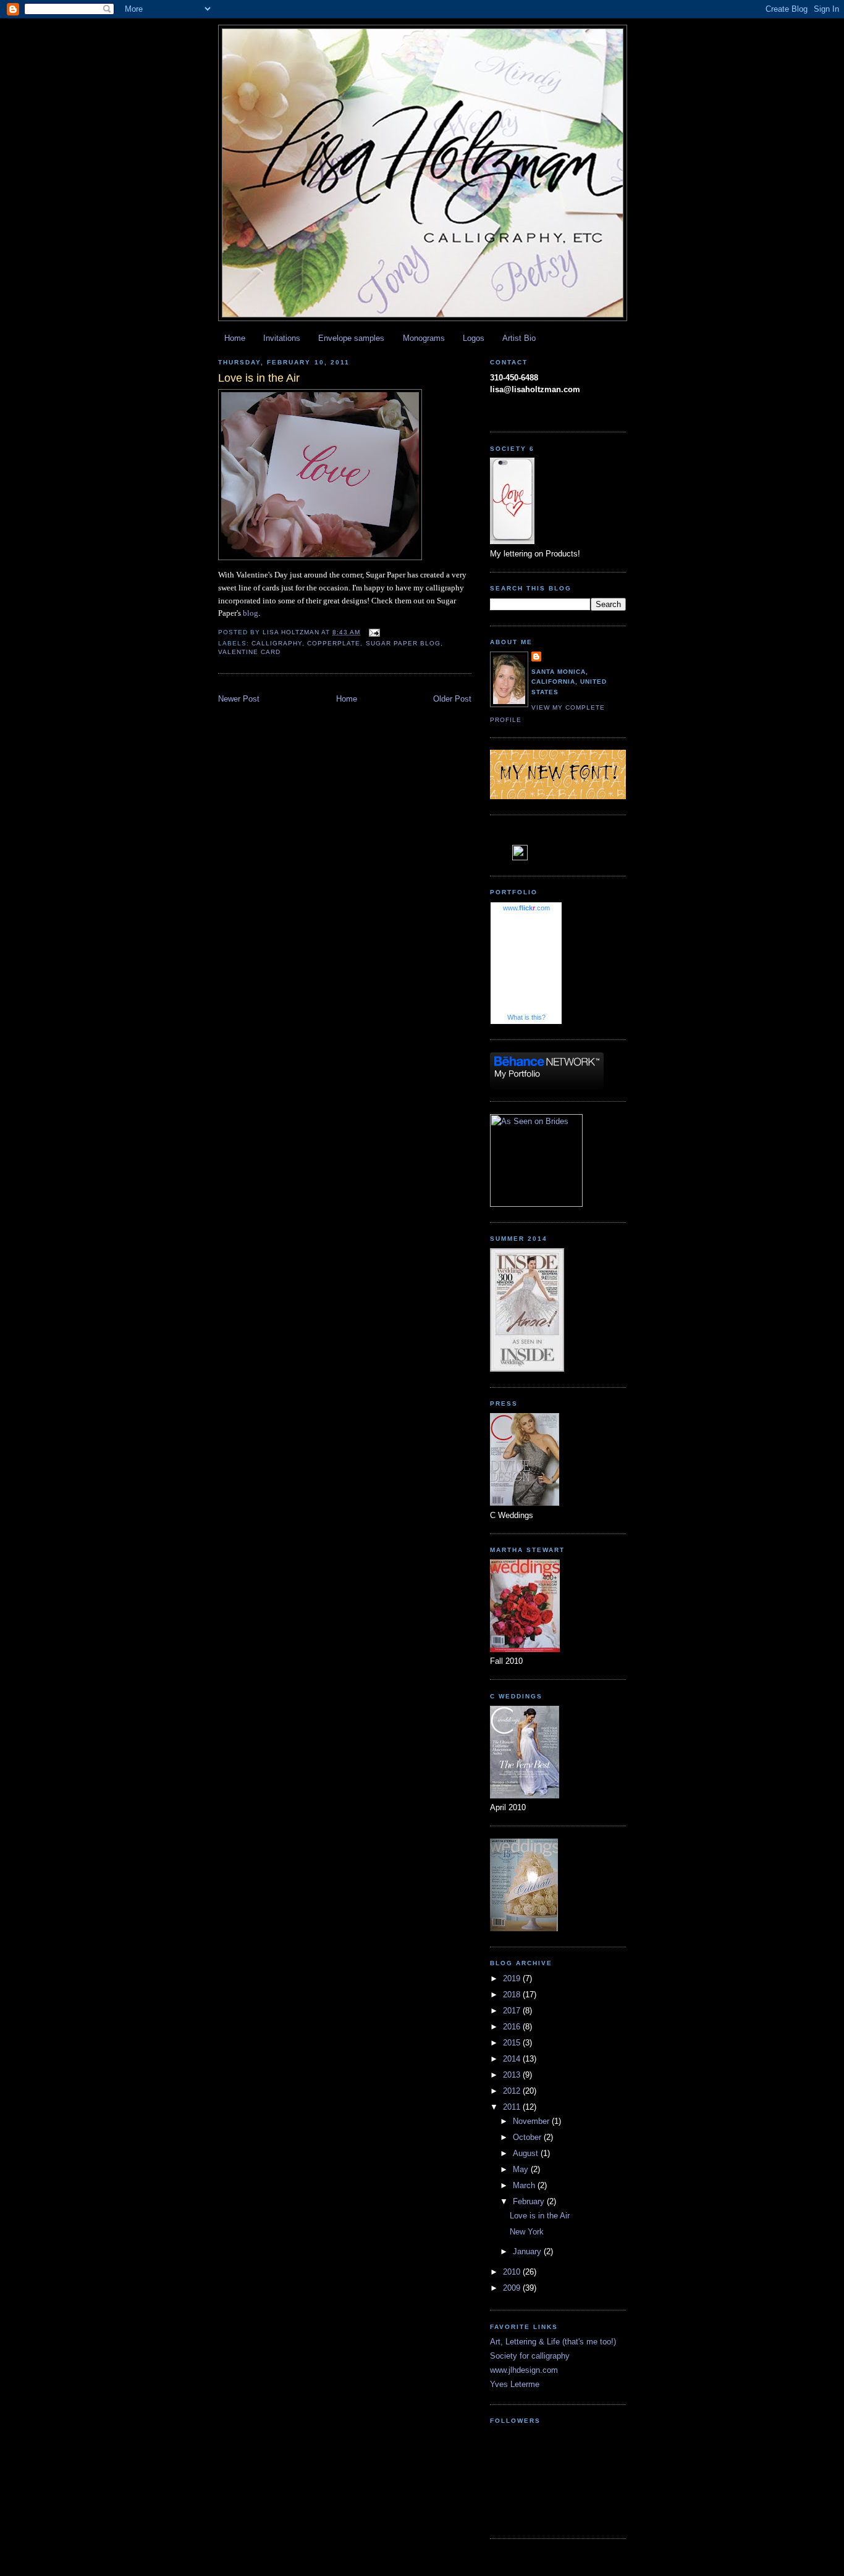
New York (527, 2232)
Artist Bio (519, 338)
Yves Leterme (515, 2384)
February (530, 2201)
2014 (513, 2059)
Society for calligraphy (530, 2356)
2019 (513, 1978)
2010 (513, 2272)
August (527, 2153)
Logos (474, 338)
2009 (513, 2288)
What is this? (526, 1017)
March (525, 2185)
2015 (513, 2043)
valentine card (249, 652)
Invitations (282, 338)
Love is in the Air (540, 2216)
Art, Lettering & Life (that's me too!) (553, 2342)
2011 (513, 2107)
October (528, 2137)
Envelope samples (351, 338)
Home (235, 338)
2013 (513, 2075)
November (532, 2121)
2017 (513, 2011)
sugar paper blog (403, 643)
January (528, 2251)
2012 (513, 2091)
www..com (526, 908)
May (522, 2169)
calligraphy (277, 643)
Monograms (424, 338)
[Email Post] (374, 632)
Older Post (452, 699)
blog (251, 613)
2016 (513, 2027)
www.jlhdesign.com (524, 2370)
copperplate (334, 643)
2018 (513, 1995)
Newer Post (239, 699)
